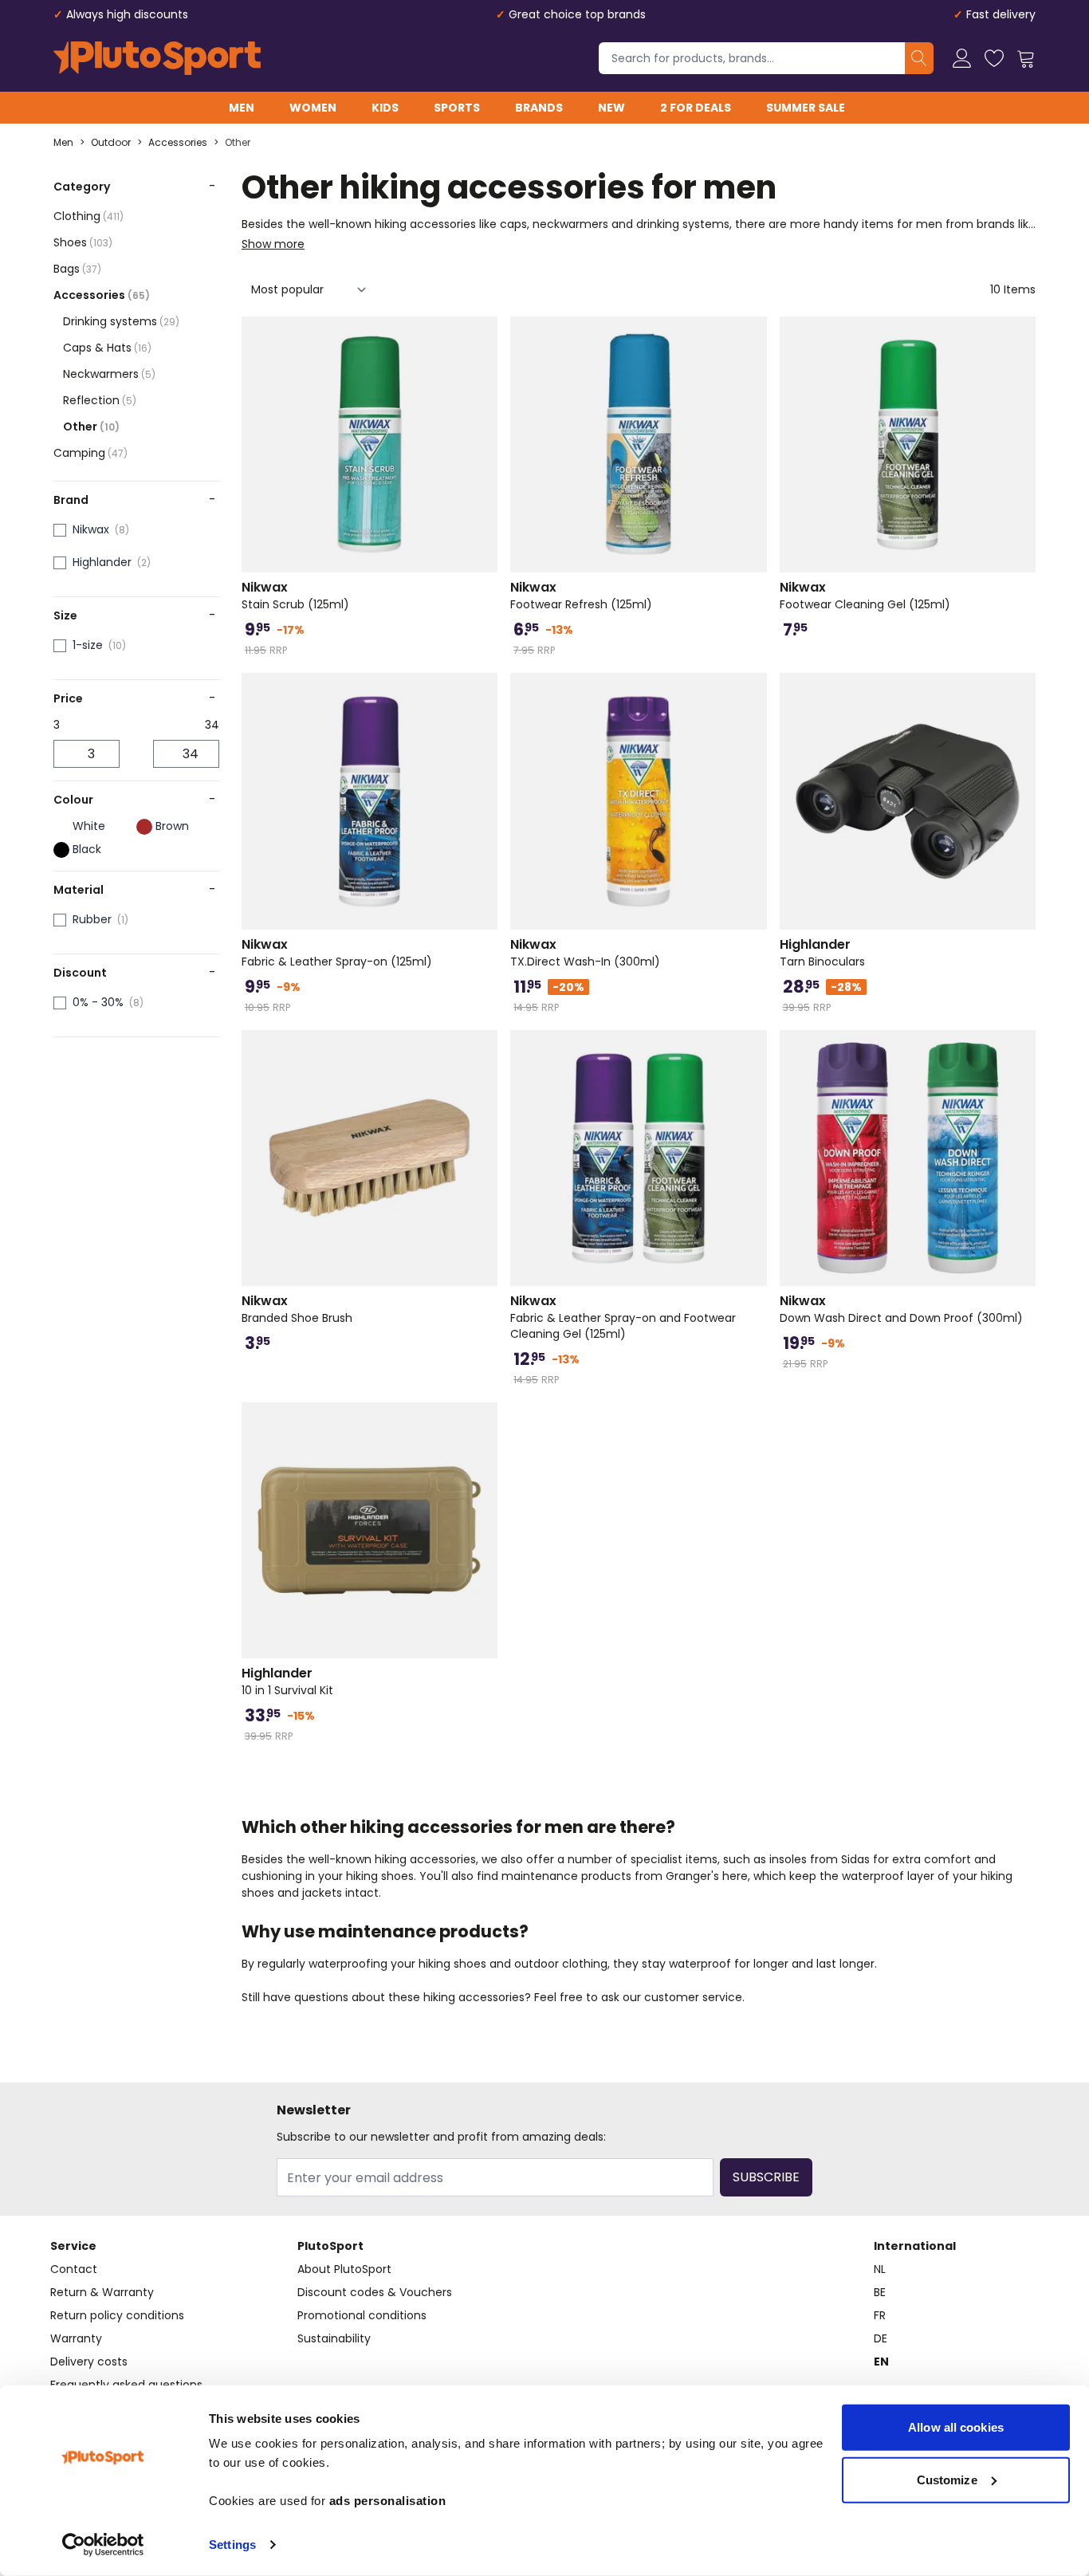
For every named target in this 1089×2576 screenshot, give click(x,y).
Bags (77, 269)
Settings (232, 2545)
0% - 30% (98, 1002)
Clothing (88, 216)
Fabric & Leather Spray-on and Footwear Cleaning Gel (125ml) (623, 1317)
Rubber (92, 919)
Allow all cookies (956, 2427)
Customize (947, 2479)
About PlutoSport (344, 2269)
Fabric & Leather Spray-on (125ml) (337, 953)
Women (313, 108)
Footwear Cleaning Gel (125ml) (865, 596)
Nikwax (91, 529)
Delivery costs (89, 2362)
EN (881, 2362)
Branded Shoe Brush (297, 1309)
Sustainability (334, 2338)
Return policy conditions (117, 2315)
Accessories (178, 143)
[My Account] (962, 58)
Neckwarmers (109, 374)
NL (880, 2269)
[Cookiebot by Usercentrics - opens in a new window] (103, 2545)
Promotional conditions (362, 2315)
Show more (273, 244)
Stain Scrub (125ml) (295, 596)
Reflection (100, 400)
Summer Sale (806, 108)
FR (880, 2315)
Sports (457, 108)
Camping (90, 453)
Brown (172, 826)
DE (881, 2338)
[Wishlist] (994, 58)
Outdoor (111, 143)
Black (87, 849)
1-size (88, 645)
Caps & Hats (107, 348)
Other (238, 143)
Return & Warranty (102, 2292)
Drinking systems (121, 321)
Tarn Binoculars (822, 953)
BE (880, 2292)
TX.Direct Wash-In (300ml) (585, 953)
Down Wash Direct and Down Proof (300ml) (901, 1309)
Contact (74, 2269)
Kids (385, 108)
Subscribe (766, 2177)
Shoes (83, 242)
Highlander (102, 562)
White (89, 826)
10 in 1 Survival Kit (287, 1681)
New (611, 108)
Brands (539, 108)
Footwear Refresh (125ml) (581, 596)
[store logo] (157, 58)
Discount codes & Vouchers (375, 2292)
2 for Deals (696, 108)
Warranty (76, 2338)
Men (242, 108)
